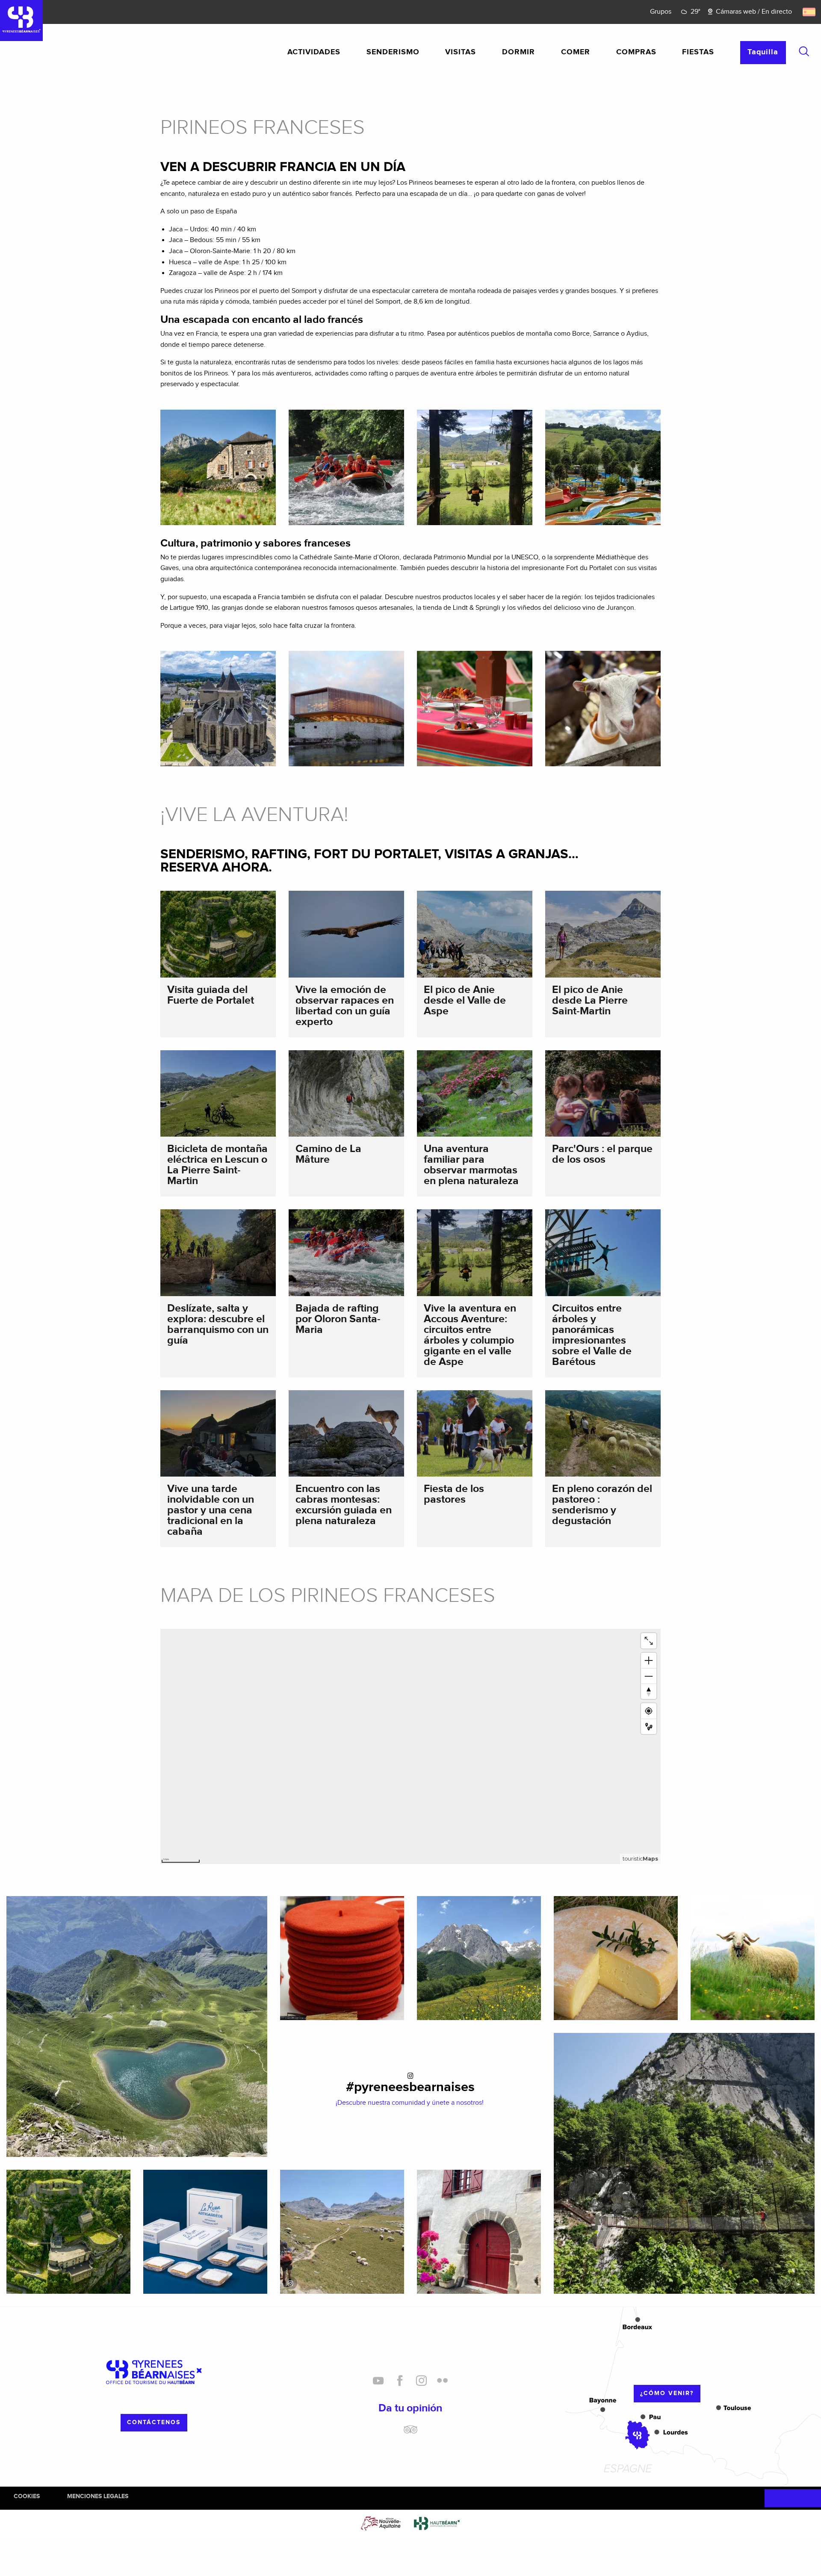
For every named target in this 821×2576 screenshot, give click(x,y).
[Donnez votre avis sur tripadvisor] (410, 2433)
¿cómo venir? (667, 2393)
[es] (810, 12)
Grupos (661, 12)
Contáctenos (154, 2422)
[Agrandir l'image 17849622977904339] (342, 2232)
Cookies (27, 2496)
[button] (804, 51)
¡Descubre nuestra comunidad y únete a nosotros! (410, 2103)
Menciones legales (98, 2496)
